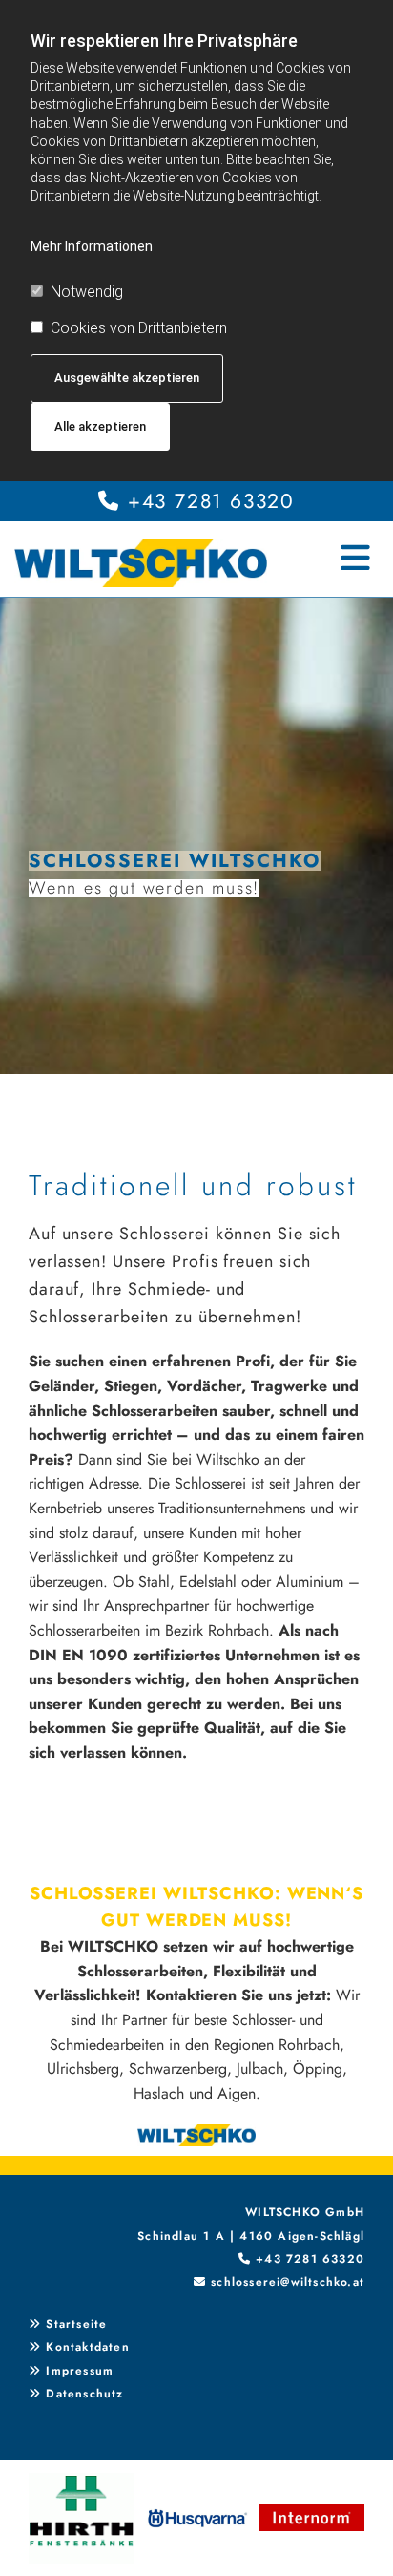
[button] (338, 549)
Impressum (80, 2371)
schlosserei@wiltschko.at (288, 2282)
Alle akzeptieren (100, 426)
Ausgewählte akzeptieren (127, 378)
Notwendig (87, 292)
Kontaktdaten (87, 2347)
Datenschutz (84, 2394)
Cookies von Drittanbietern (139, 328)
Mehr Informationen (92, 246)
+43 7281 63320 (211, 501)
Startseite (76, 2324)
